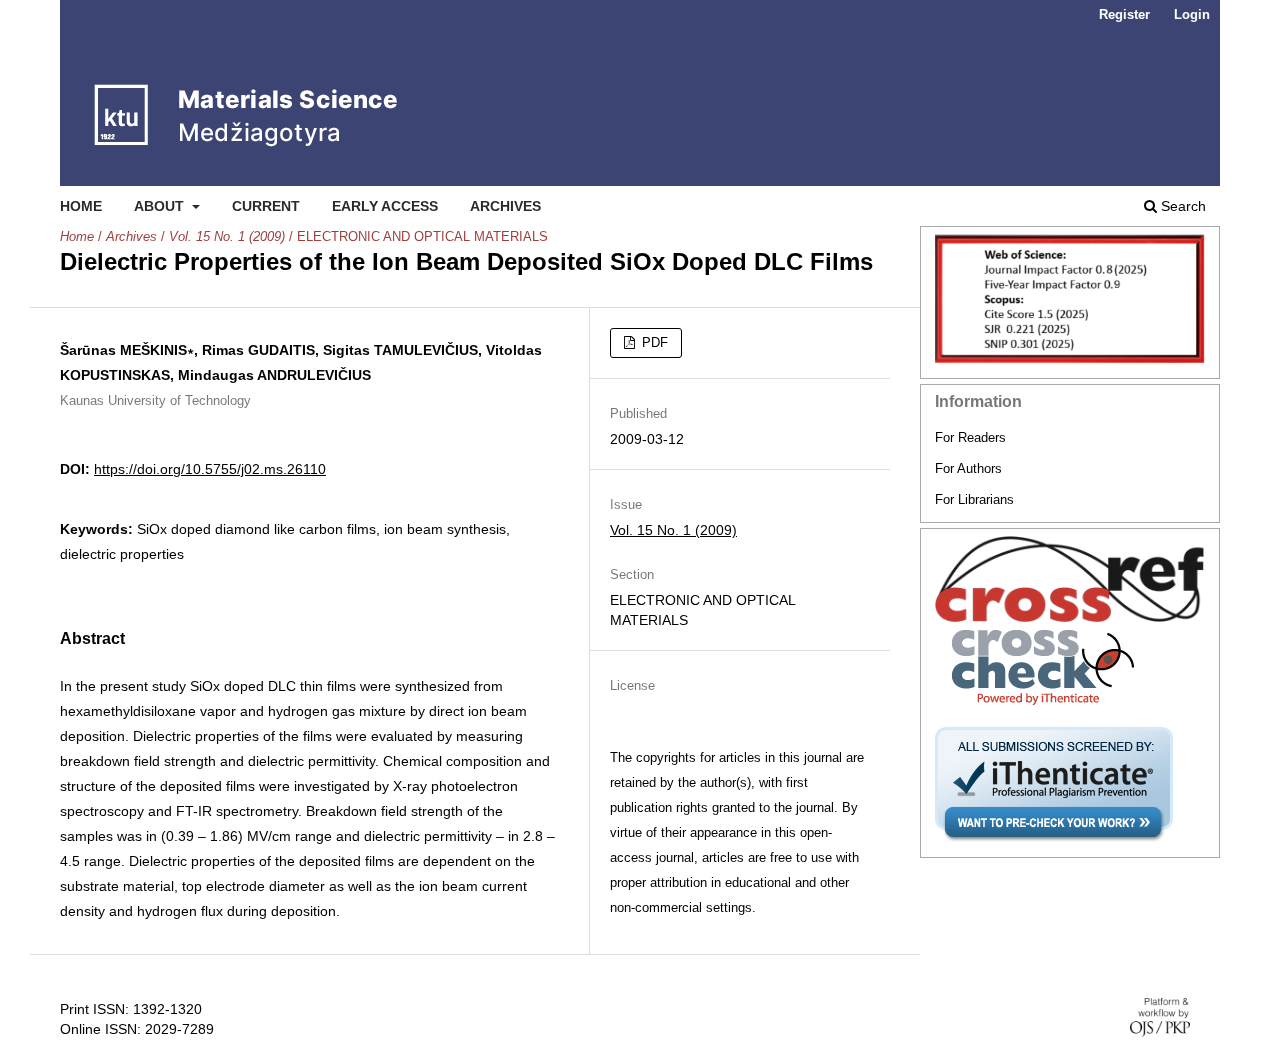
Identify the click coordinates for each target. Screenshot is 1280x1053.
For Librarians (974, 499)
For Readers (970, 437)
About (161, 206)
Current (266, 206)
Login (1192, 14)
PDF (653, 342)
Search (1181, 206)
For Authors (968, 468)
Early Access (385, 206)
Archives (505, 206)
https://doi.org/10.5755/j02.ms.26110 (210, 469)
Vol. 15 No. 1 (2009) (227, 236)
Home (81, 206)
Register (1124, 14)
